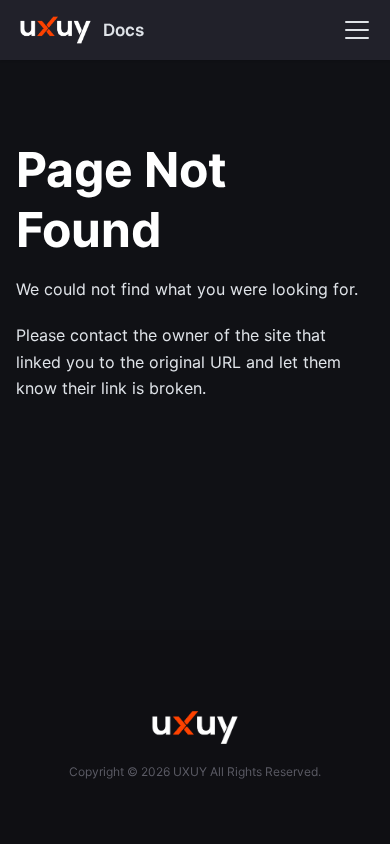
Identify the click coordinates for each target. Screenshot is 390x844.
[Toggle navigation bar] (357, 30)
